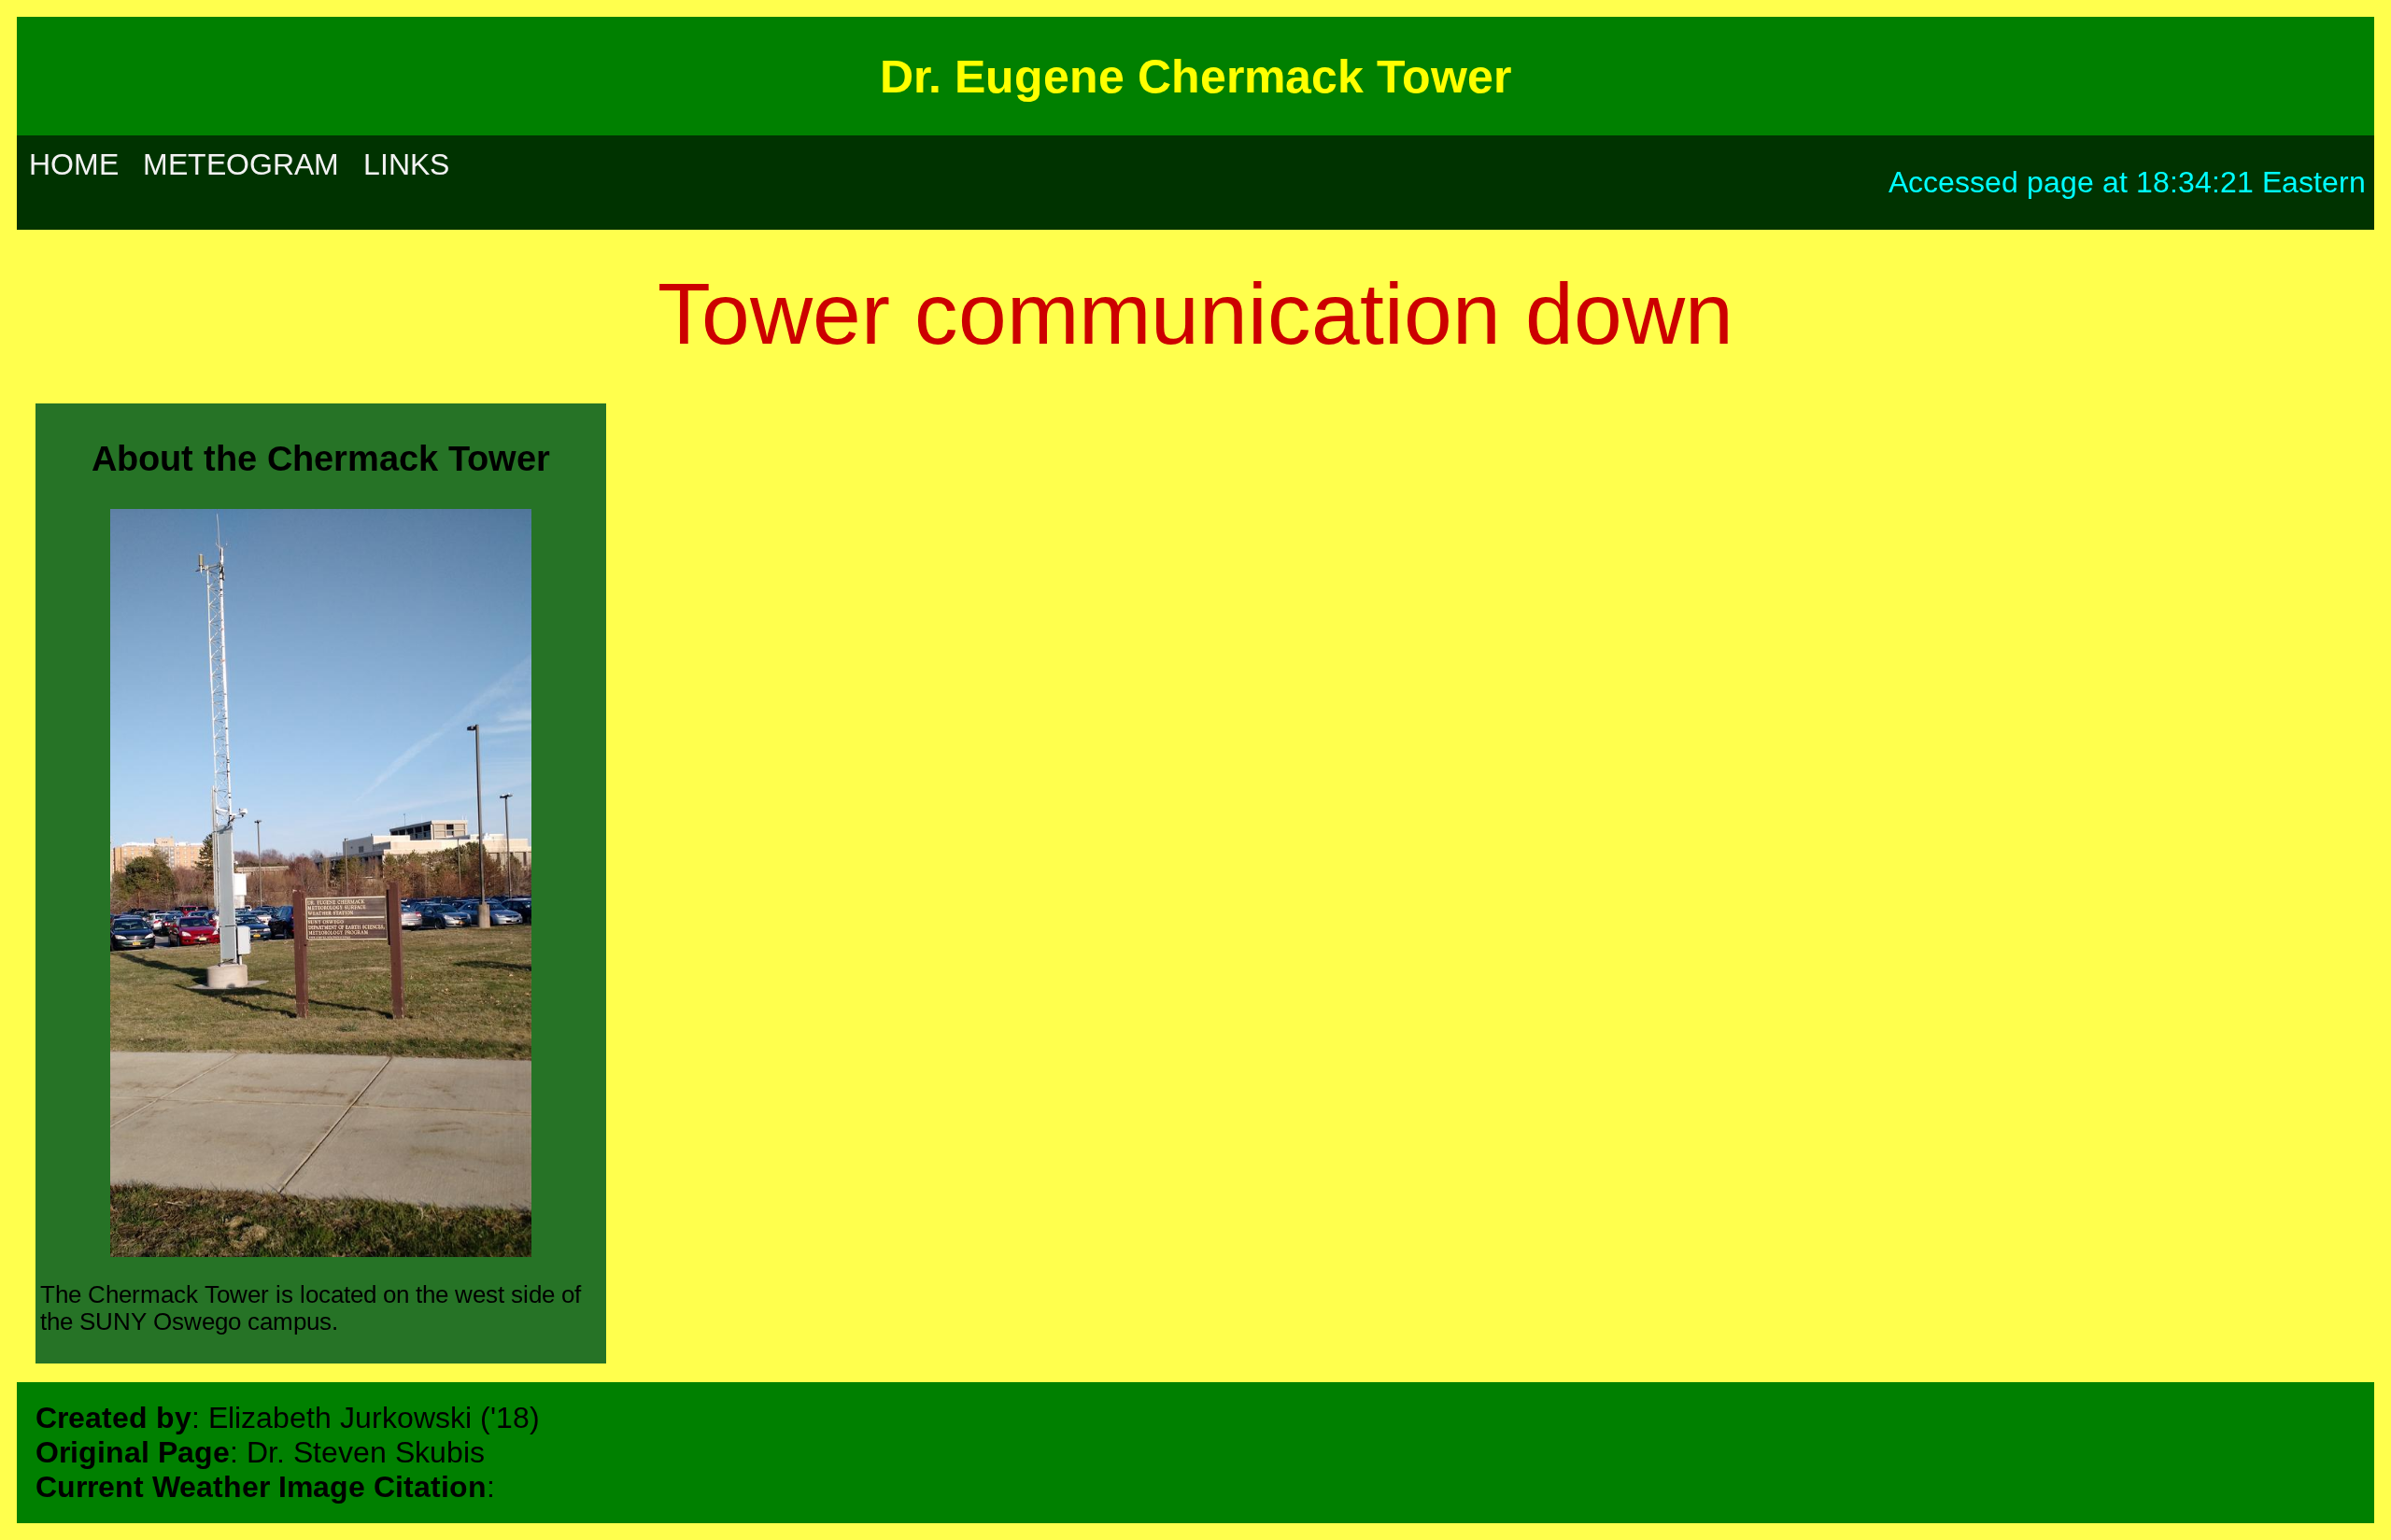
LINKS (406, 164)
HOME (74, 164)
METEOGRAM (241, 164)
